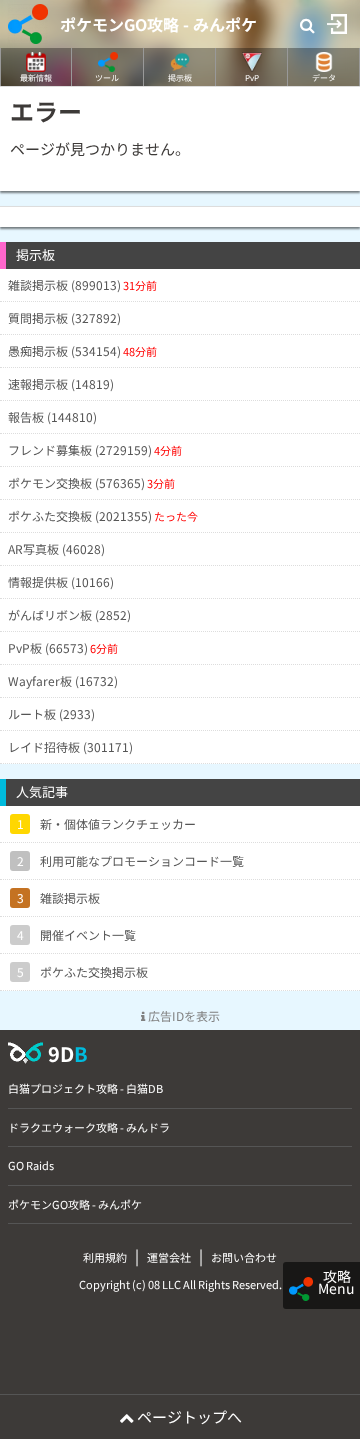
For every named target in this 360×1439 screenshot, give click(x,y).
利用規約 (105, 1257)
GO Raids (31, 1165)
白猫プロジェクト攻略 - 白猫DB (85, 1088)
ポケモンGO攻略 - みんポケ (158, 24)
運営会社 (169, 1257)
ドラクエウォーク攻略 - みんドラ (89, 1127)
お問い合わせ (244, 1257)
